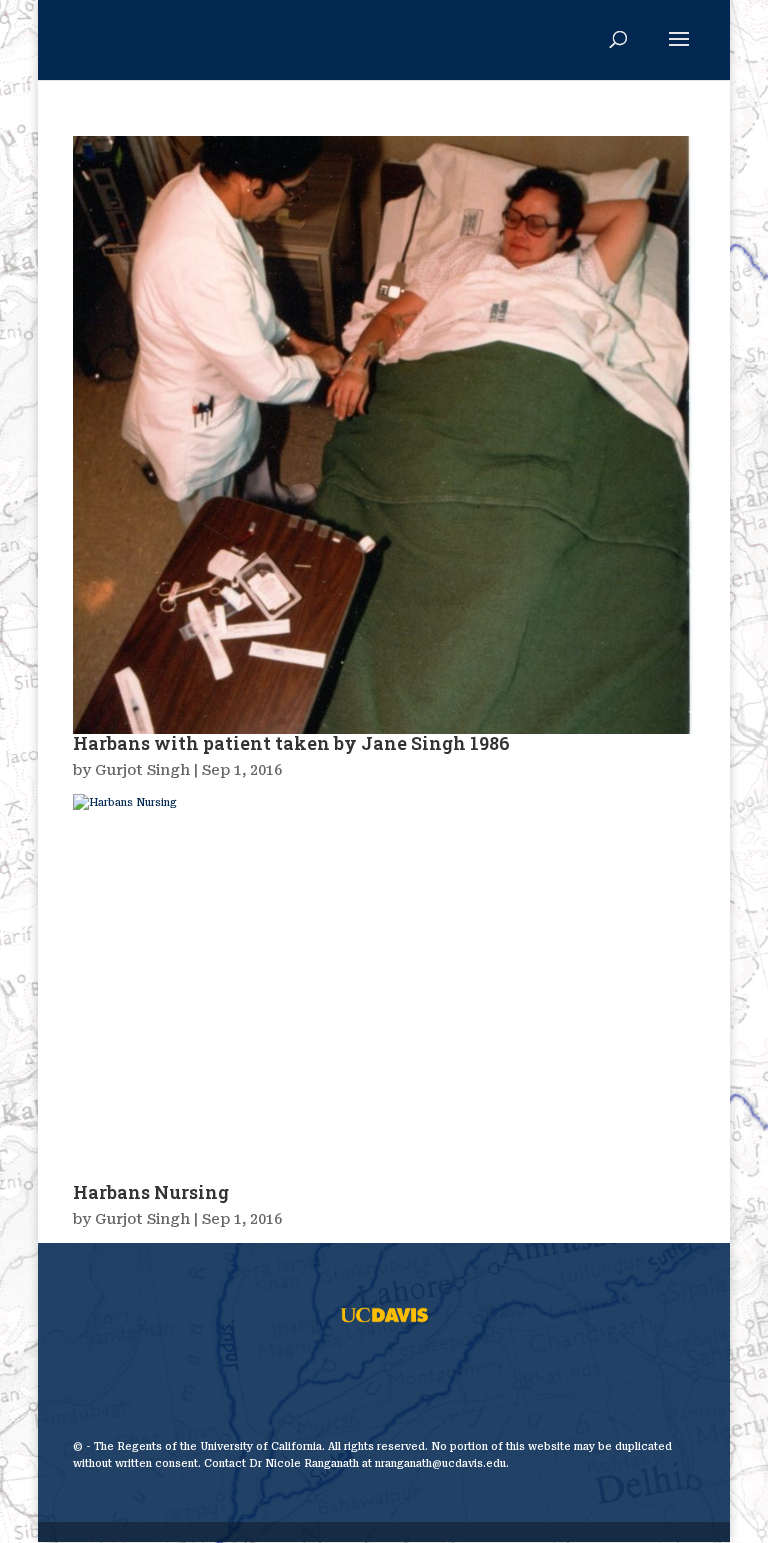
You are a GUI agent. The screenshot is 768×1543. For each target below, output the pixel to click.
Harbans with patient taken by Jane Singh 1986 (291, 743)
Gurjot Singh (142, 770)
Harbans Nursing (151, 1192)
